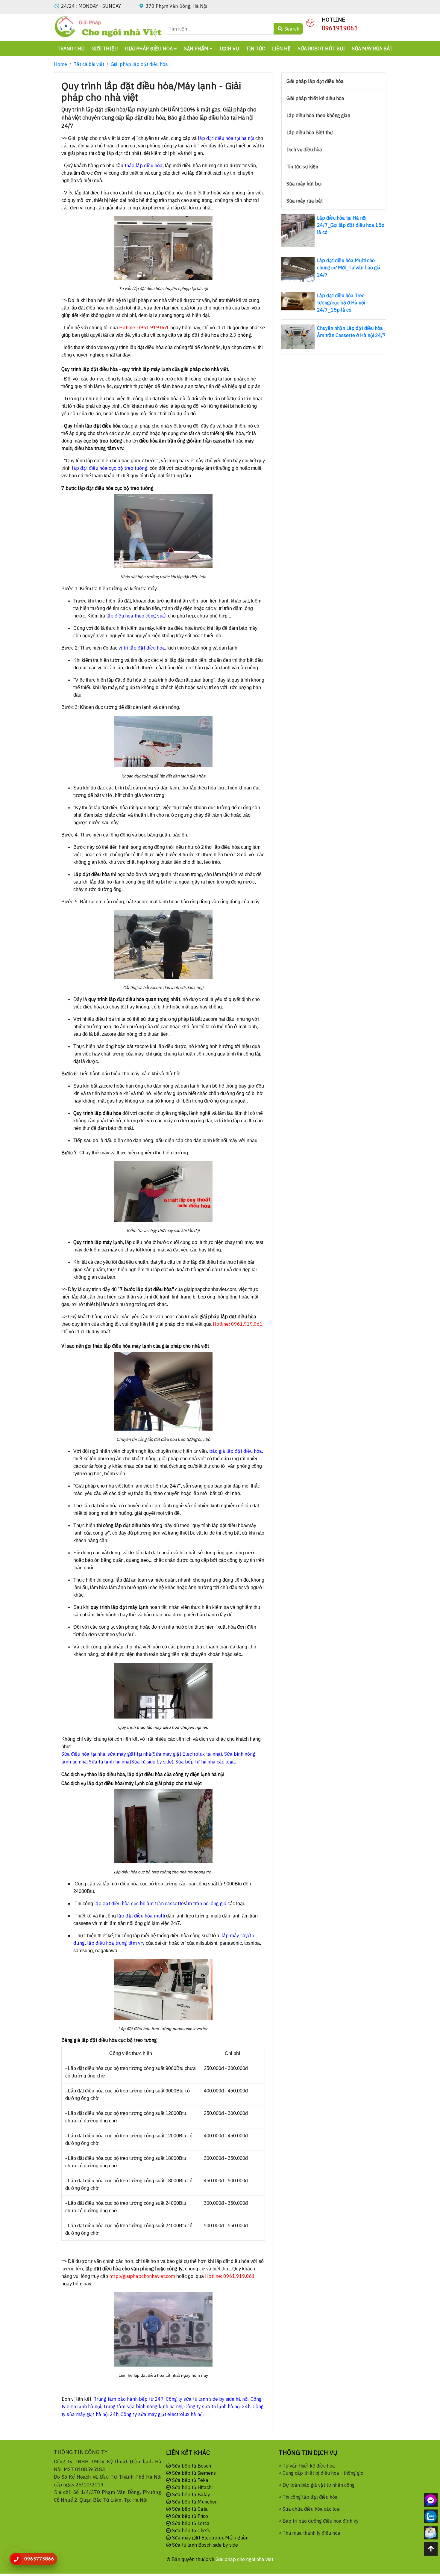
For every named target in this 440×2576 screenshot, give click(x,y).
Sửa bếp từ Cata (189, 2509)
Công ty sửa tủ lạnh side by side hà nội (207, 2399)
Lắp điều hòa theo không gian (318, 115)
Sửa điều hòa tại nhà (83, 1754)
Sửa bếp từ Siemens (193, 2473)
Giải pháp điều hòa (150, 49)
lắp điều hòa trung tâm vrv (116, 1943)
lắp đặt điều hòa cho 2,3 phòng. (218, 335)
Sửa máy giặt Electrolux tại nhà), (189, 1754)
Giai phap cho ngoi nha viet (244, 2559)
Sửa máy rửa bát (372, 49)
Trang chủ (71, 49)
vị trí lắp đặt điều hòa (142, 648)
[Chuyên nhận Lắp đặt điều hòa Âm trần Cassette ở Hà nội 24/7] (298, 336)
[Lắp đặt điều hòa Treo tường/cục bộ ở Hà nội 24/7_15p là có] (298, 301)
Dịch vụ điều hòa (304, 150)
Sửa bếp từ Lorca (190, 2523)
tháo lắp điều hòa (143, 165)
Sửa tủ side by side (152, 1762)
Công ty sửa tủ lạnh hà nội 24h (217, 2406)
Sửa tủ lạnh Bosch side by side (204, 2545)
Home (60, 64)
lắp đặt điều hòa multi (141, 1916)
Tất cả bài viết (89, 64)
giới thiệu (105, 49)
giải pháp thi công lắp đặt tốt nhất (104, 153)
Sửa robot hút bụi (321, 49)
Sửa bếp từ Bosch (191, 2466)
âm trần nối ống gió (206, 1903)
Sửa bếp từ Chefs (191, 2530)
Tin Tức (255, 49)
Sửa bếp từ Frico (189, 2516)
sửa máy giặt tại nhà (129, 1754)
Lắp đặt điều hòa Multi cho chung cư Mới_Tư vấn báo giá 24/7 (349, 268)
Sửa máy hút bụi (304, 184)
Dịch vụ (229, 49)
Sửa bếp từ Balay (191, 2495)
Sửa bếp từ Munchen (194, 2502)
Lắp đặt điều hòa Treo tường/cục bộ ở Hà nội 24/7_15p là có (341, 303)
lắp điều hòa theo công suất (136, 616)
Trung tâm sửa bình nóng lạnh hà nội (143, 2406)
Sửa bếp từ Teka (190, 2480)
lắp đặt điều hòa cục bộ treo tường (110, 468)
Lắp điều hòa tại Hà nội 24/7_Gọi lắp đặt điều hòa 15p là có (351, 225)
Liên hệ (281, 49)
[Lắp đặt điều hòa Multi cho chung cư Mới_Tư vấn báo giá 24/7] (298, 269)
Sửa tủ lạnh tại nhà (109, 1762)
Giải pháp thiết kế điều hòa (315, 98)
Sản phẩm (197, 49)
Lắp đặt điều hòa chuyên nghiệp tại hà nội (170, 289)
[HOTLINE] (310, 22)
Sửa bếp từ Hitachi (192, 2487)
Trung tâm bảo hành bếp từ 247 (129, 2399)
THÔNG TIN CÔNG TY (81, 2452)
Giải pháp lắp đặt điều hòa (139, 64)
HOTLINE (333, 20)
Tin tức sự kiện (302, 167)
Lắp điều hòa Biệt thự (310, 132)
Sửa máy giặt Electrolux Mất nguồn (210, 2538)
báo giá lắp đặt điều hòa (236, 1451)
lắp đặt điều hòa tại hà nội (226, 138)
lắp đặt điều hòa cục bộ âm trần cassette (139, 1903)
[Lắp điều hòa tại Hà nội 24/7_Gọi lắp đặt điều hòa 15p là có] (298, 230)
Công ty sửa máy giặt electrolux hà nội (162, 2414)
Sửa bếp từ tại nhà (195, 1762)
